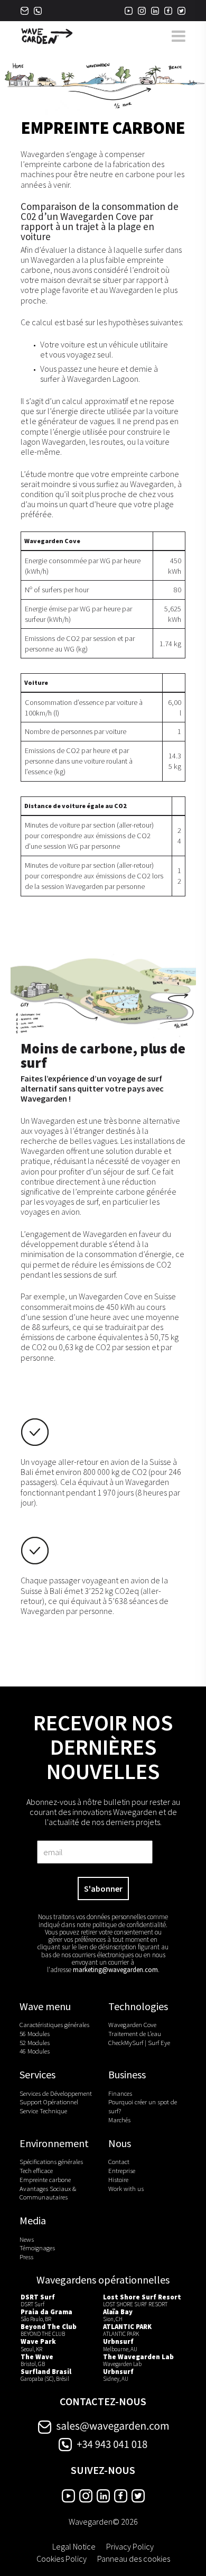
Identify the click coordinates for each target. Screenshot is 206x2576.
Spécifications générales (51, 2161)
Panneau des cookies (134, 2558)
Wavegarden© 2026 (103, 2522)
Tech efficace (36, 2170)
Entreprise (122, 2170)
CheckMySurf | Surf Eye (139, 2042)
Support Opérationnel (49, 2102)
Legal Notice (74, 2546)
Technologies (138, 2006)
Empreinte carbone (45, 2179)
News (27, 2239)
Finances (120, 2093)
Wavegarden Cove (132, 2024)
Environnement (54, 2143)
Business (127, 2075)
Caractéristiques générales (54, 2024)
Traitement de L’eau (135, 2033)
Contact (119, 2161)
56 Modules (35, 2033)
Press (26, 2257)
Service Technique (43, 2111)
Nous (120, 2143)
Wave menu (45, 2006)
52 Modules (35, 2042)
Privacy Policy (130, 2546)
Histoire (118, 2179)
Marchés (119, 2120)
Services (38, 2075)
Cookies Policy (62, 2558)
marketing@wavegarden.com (115, 1970)
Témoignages (37, 2248)
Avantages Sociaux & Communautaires (48, 2192)
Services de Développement (56, 2093)
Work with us (126, 2188)
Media (33, 2221)
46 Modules (35, 2051)
